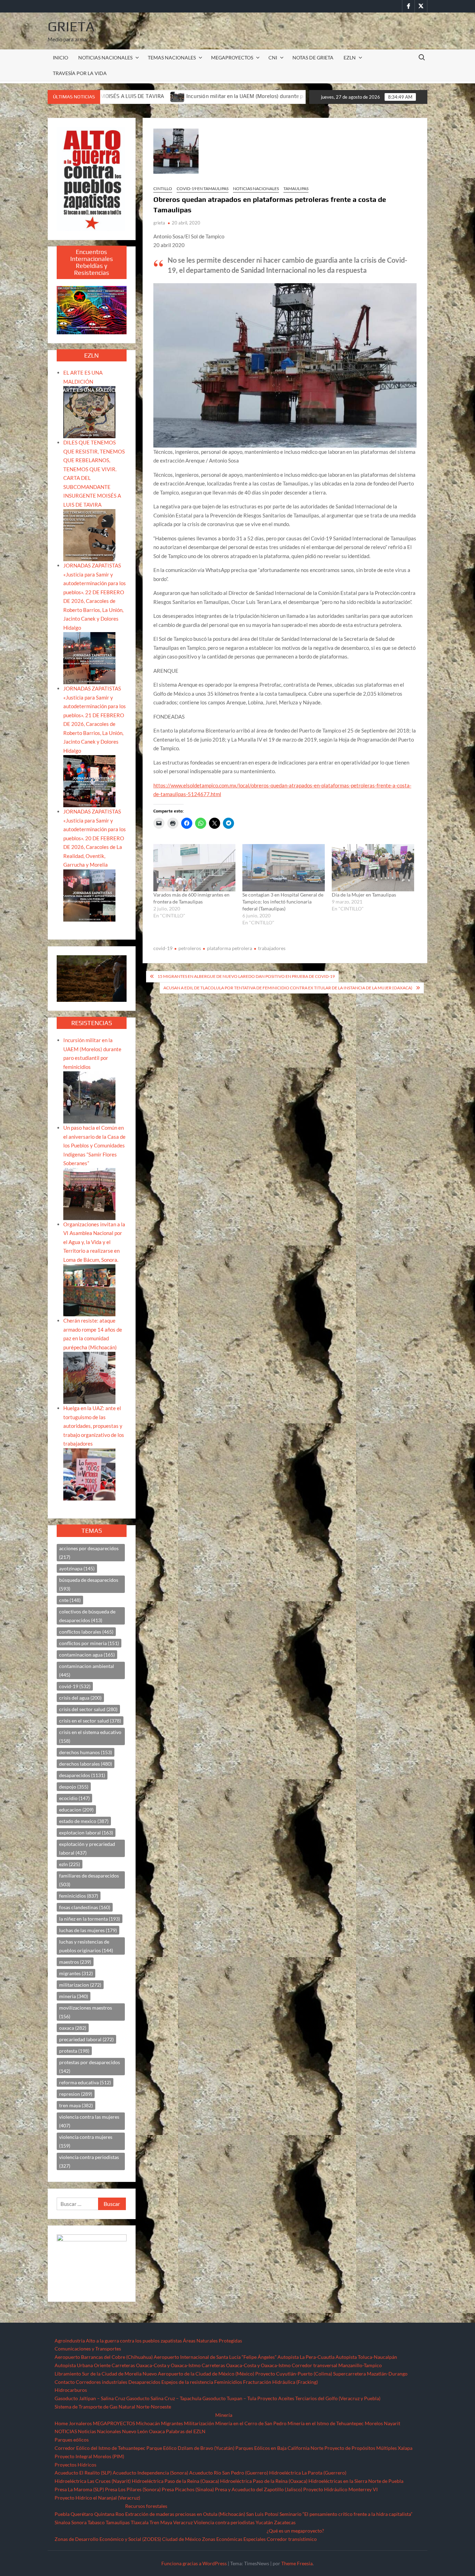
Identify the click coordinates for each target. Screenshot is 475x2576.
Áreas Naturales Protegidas (212, 2341)
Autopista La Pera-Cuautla (306, 2357)
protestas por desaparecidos (90, 2067)
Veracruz (183, 2522)
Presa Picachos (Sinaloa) (188, 2489)
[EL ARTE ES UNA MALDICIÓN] (89, 411)
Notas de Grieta (313, 58)
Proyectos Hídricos (75, 2465)
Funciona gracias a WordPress (194, 2563)
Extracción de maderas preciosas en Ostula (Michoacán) (185, 2514)
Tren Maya (161, 2522)
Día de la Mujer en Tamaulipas (364, 895)
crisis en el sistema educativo (90, 1736)
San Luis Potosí (262, 2514)
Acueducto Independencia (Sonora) (150, 2473)
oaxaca (73, 2028)
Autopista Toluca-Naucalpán (366, 2357)
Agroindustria (70, 2341)
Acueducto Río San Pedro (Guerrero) (229, 2473)
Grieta (71, 26)
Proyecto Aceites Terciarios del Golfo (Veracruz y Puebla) (319, 2398)
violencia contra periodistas (89, 2161)
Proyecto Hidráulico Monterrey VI (340, 2489)
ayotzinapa (77, 1568)
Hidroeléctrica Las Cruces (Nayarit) (93, 2481)
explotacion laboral (86, 1833)
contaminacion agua (87, 1655)
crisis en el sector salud (90, 1721)
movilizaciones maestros (86, 2012)
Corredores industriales (102, 2382)
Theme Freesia (297, 2563)
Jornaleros (80, 2423)
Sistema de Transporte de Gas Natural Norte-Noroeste (113, 2407)
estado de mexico (84, 1821)
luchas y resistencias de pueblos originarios (86, 1946)
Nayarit (392, 2423)
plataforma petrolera (230, 948)
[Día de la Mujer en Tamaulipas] (373, 868)
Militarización (199, 2423)
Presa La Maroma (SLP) (79, 2489)
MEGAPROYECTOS (232, 58)
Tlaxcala (140, 2522)
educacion (76, 1810)
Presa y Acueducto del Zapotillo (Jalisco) (259, 2489)
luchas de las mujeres (88, 1930)
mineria (74, 1996)
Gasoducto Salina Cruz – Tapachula (164, 2398)
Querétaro (82, 2514)
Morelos (374, 2423)
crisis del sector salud (88, 1709)
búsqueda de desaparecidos (89, 1584)
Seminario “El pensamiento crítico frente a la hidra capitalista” (346, 2514)
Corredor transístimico (292, 2539)
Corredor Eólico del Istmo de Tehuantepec (100, 2448)
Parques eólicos (72, 2440)
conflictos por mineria (89, 1643)
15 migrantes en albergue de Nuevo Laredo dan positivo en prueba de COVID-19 (246, 976)
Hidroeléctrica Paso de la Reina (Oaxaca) (175, 2481)
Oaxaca (157, 2431)
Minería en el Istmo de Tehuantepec (326, 2423)
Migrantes (172, 2423)
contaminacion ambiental (87, 1670)
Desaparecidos (144, 2382)
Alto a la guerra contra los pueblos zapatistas (134, 2341)
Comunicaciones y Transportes (88, 2349)
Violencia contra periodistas (224, 2522)
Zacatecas (285, 2522)
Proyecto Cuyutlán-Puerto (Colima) (294, 2374)
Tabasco (96, 2522)
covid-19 (163, 948)
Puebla (62, 2514)
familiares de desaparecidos (89, 1880)
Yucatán (264, 2522)
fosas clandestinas (85, 1907)
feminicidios (79, 1896)
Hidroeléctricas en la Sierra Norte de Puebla (356, 2481)
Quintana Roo (109, 2514)
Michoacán (148, 2423)
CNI (273, 58)
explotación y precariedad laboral (87, 1848)
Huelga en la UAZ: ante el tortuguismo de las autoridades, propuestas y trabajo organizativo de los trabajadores (94, 1426)
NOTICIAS (66, 2431)
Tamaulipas (296, 189)
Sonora (79, 2522)
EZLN (350, 58)
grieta (159, 223)
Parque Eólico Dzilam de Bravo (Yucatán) (190, 2448)
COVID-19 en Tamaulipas (203, 189)
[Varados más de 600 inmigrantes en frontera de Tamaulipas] (195, 868)
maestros (75, 1962)
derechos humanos (86, 1752)
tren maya (76, 2105)
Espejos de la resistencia (187, 2382)
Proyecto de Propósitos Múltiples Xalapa (368, 2448)
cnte (70, 1600)
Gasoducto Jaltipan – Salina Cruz (90, 2398)
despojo (74, 1787)
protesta (74, 2051)
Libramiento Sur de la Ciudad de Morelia (98, 2374)
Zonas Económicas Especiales (234, 2539)
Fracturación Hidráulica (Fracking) (280, 2382)
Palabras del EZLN (186, 2431)
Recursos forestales (146, 2506)
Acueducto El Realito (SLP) (83, 2473)
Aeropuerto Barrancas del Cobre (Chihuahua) (104, 2357)
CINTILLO (163, 189)
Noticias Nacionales (99, 2431)
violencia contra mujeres (86, 2141)
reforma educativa (85, 2082)
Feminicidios (228, 2382)
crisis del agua (80, 1698)
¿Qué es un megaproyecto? (295, 2531)
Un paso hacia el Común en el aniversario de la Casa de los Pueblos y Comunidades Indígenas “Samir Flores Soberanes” (94, 1145)
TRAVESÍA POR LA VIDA (80, 73)
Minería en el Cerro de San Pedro (251, 2423)
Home (61, 2423)
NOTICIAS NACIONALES (105, 58)
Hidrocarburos (71, 2390)
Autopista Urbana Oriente (83, 2365)
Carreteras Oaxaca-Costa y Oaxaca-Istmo (156, 2365)
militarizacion (80, 1985)
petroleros (190, 948)
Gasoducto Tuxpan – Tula (229, 2398)
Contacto (65, 2382)
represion (76, 2094)
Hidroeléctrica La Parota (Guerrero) (308, 2473)
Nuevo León (135, 2431)
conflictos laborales (86, 1632)
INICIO (61, 58)
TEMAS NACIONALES (172, 58)
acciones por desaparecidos (89, 1553)
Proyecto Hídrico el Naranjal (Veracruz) (97, 2498)
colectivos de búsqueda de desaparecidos (87, 1616)
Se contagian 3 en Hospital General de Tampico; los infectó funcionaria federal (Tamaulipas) (283, 902)
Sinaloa (62, 2522)
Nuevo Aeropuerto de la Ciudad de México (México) (198, 2374)
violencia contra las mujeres (89, 2121)
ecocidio (74, 1798)
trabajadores (272, 948)
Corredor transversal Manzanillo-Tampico (337, 2365)
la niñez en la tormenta (90, 1919)
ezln (70, 1864)
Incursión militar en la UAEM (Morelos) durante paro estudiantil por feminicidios (116, 96)
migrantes (76, 1973)
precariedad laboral (86, 2039)
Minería (224, 2415)
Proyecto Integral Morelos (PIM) (89, 2456)
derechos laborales (86, 1764)
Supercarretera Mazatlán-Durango (370, 2374)
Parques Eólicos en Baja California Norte (279, 2448)
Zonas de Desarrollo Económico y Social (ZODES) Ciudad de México (128, 2539)
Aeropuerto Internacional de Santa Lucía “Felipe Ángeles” (215, 2357)
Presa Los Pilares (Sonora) (133, 2489)
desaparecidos (82, 1775)
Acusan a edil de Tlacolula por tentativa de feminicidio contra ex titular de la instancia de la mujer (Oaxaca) (288, 988)
